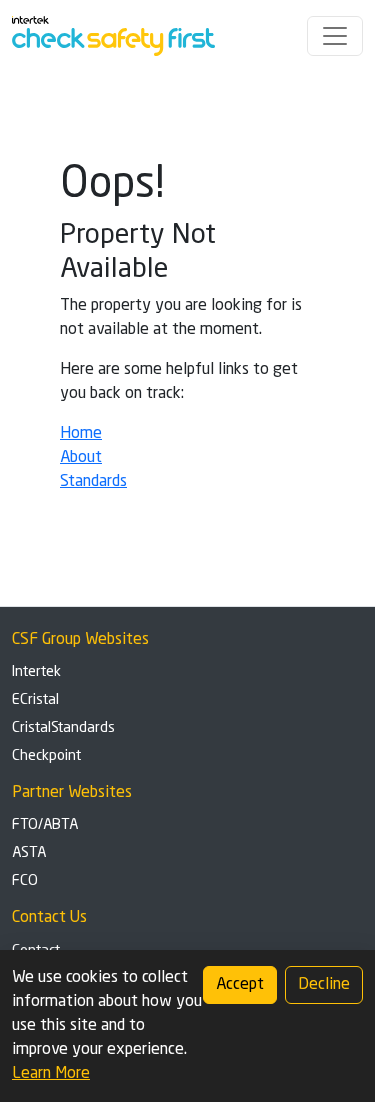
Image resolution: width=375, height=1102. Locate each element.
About (81, 458)
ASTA (29, 853)
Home (81, 434)
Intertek (36, 672)
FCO (25, 881)
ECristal (35, 700)
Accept (240, 985)
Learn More (51, 1074)
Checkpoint (46, 756)
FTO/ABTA (45, 825)
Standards (93, 482)
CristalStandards (63, 728)
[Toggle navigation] (335, 36)
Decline (324, 985)
